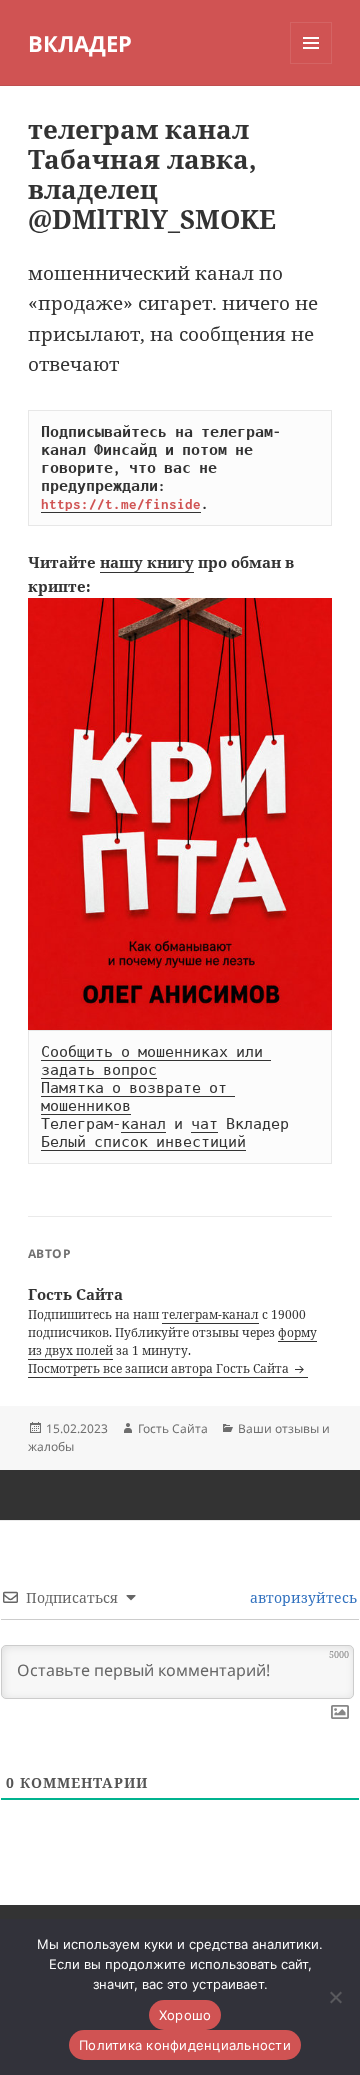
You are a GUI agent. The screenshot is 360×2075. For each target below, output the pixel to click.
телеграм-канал (210, 1314)
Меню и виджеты (311, 63)
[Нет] (335, 1997)
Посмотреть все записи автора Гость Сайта (160, 1368)
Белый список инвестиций (143, 1142)
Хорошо (185, 2015)
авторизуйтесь (301, 1597)
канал (143, 1124)
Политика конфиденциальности (185, 2045)
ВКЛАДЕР (80, 43)
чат (204, 1124)
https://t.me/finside (121, 504)
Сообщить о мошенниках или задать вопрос (156, 1061)
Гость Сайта (173, 1428)
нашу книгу (147, 562)
